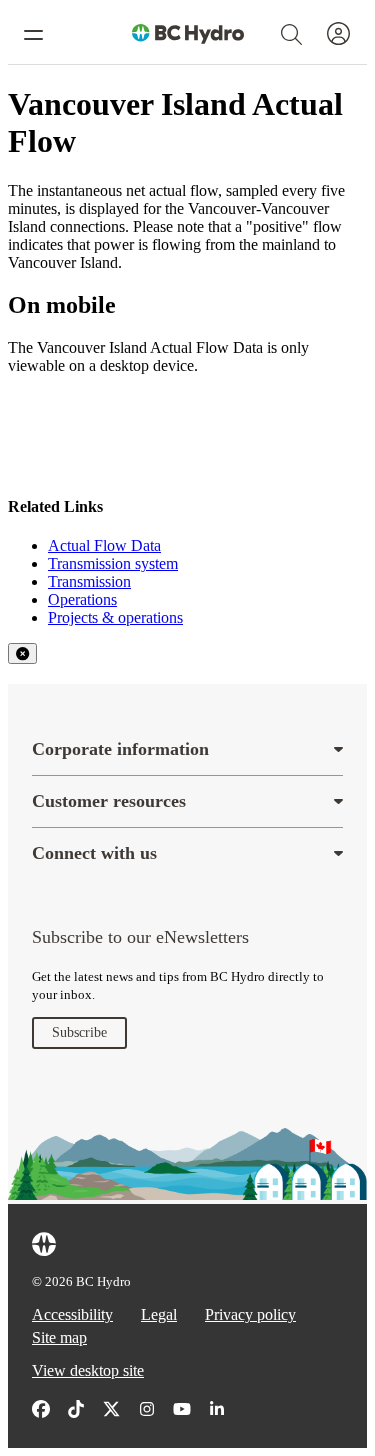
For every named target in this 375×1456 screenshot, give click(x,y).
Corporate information (120, 749)
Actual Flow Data (104, 545)
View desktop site (88, 1370)
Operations (82, 599)
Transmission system (113, 563)
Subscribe (79, 1032)
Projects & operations (115, 617)
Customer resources (109, 801)
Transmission (89, 581)
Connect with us (94, 853)
